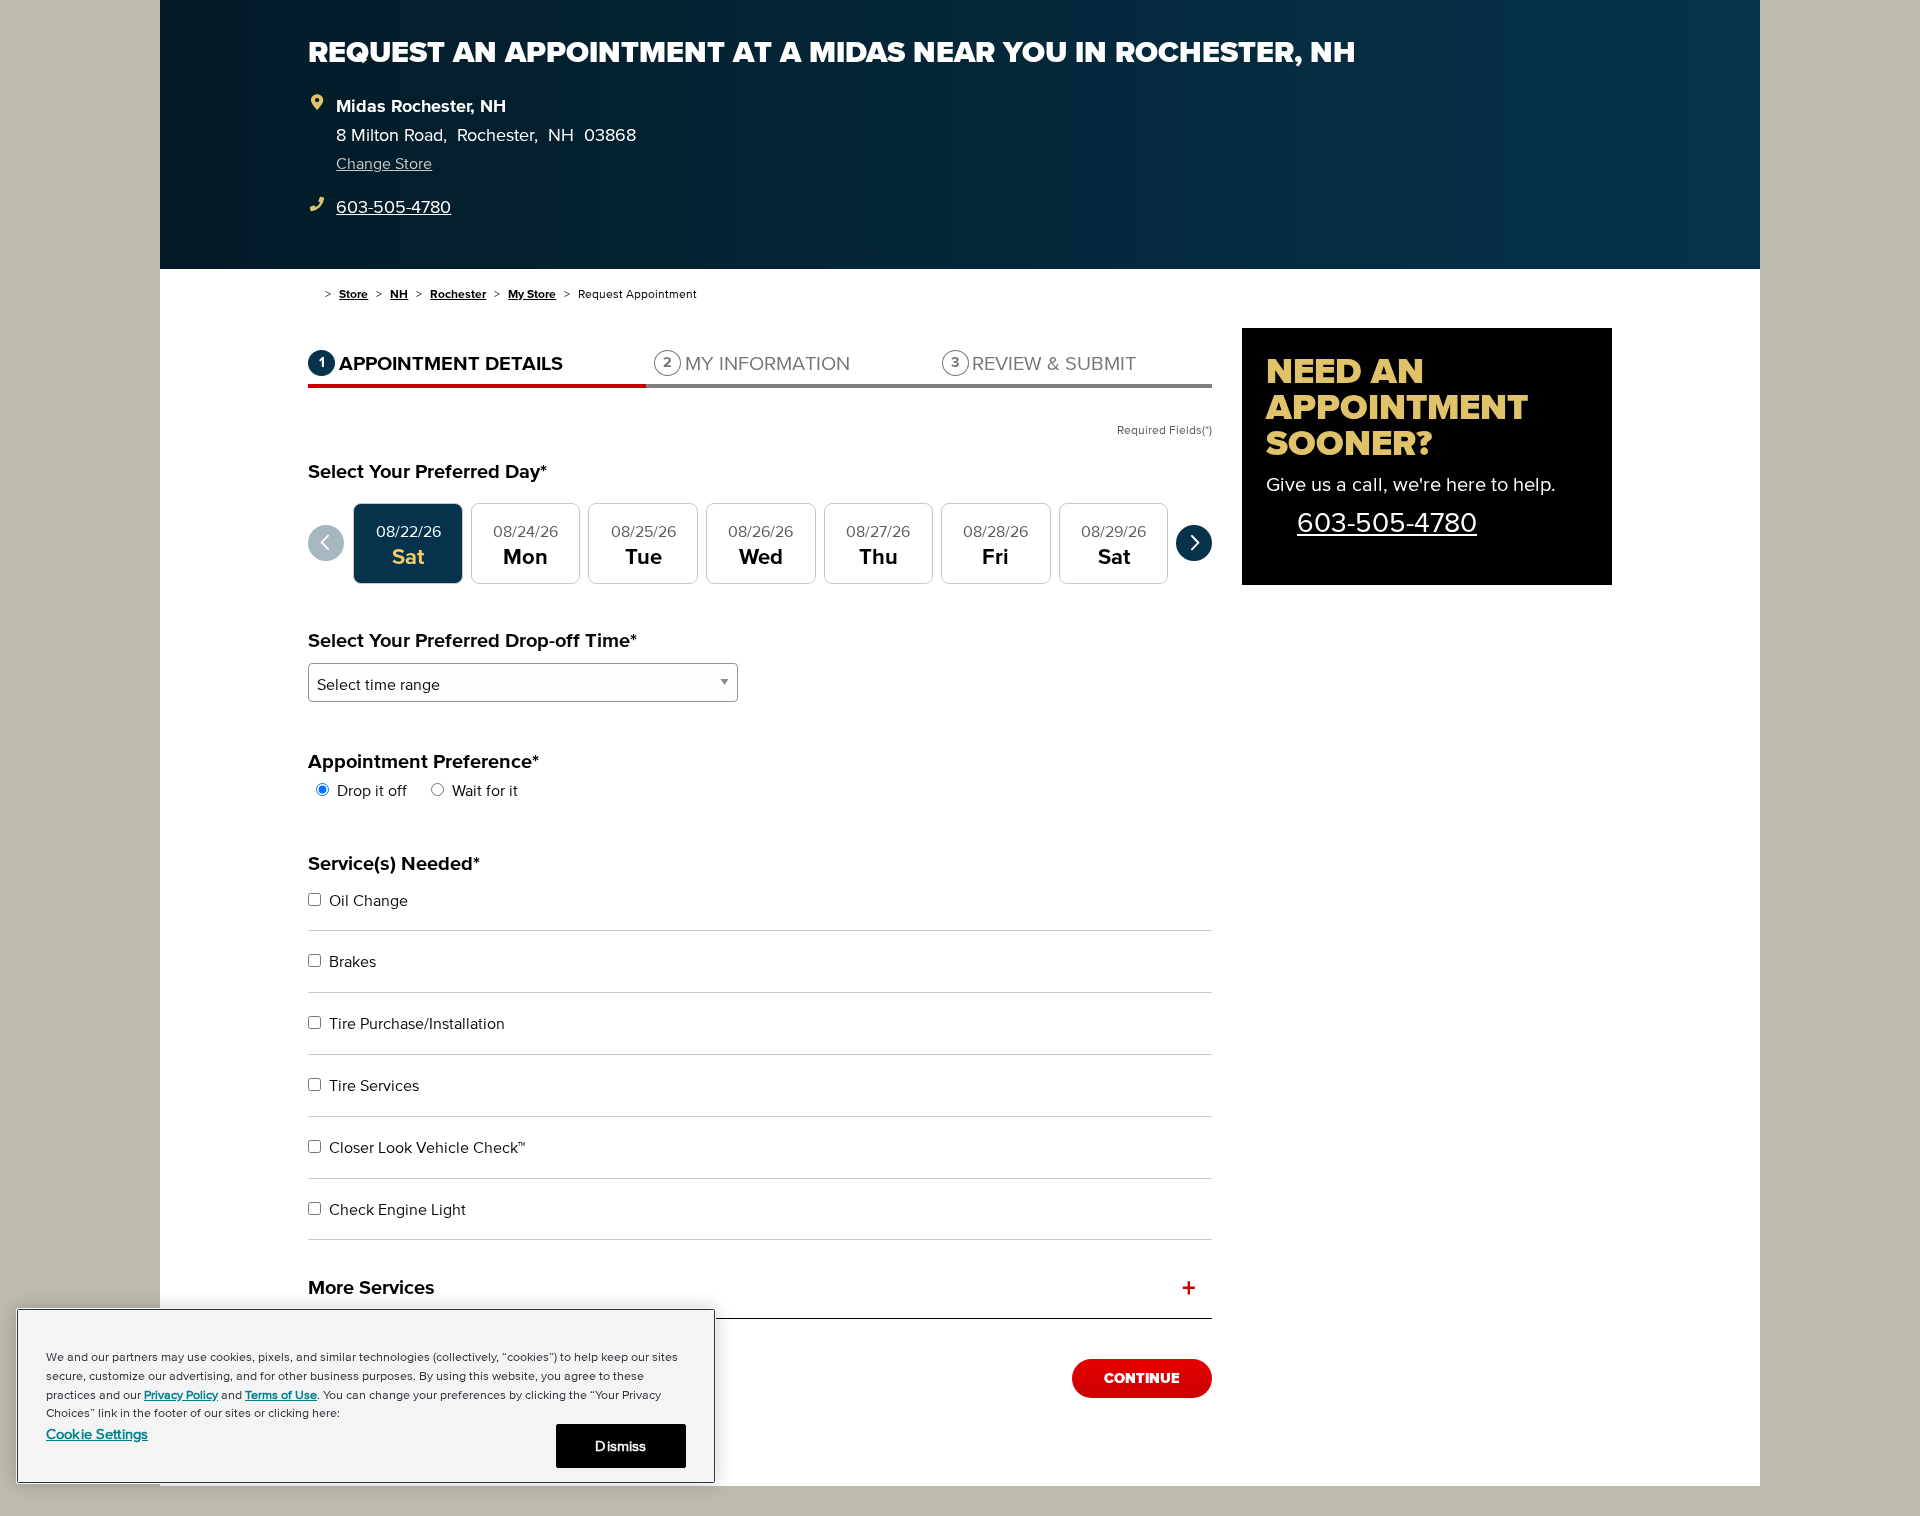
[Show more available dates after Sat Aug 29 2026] (1194, 543)
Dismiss (620, 1445)
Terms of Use (281, 1394)
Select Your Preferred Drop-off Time (472, 640)
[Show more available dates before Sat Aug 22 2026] (326, 543)
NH (399, 293)
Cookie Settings (97, 1433)
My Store (532, 293)
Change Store (384, 163)
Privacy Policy (181, 1394)
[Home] (312, 293)
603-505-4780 (393, 207)
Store (353, 293)
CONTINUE (1142, 1378)
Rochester (458, 293)
